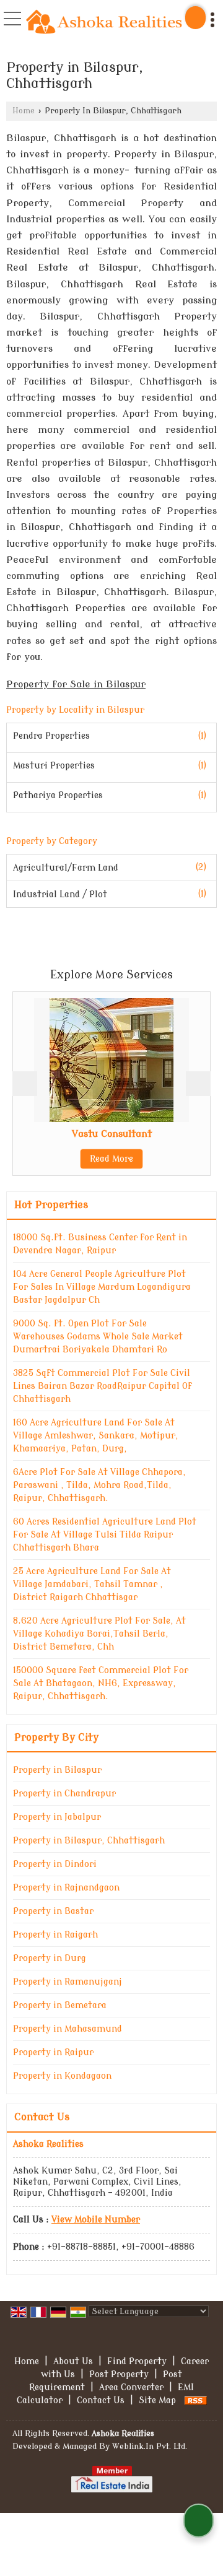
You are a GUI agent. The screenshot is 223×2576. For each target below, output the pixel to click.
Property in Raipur (53, 2052)
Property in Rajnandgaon (66, 1888)
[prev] (25, 1084)
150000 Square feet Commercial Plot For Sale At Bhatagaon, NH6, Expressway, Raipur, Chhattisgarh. (101, 1683)
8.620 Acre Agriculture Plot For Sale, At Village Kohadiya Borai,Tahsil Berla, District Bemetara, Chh (99, 1634)
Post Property (119, 2374)
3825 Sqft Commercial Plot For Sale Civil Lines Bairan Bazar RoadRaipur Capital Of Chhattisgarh (103, 1386)
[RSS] (196, 2400)
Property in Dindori (55, 1864)
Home (24, 111)
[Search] (195, 18)
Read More (70, 1159)
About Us (73, 2361)
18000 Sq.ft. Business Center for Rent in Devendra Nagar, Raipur (100, 1244)
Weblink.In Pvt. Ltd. (150, 2447)
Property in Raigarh (55, 1935)
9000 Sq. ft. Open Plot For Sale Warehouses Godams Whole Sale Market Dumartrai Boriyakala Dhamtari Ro (98, 1337)
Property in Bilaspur (57, 1770)
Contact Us (101, 2400)
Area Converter (131, 2387)
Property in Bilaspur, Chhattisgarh (89, 1841)
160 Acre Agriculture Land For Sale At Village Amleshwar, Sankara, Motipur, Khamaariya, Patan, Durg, (96, 1436)
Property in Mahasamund (68, 2029)
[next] (198, 1084)
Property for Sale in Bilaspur (76, 684)
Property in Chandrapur (64, 1794)
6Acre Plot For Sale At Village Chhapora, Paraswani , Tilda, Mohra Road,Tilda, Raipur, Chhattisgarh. (99, 1485)
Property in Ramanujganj (68, 1982)
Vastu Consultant (70, 1134)
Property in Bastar (53, 1911)
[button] (96, 2220)
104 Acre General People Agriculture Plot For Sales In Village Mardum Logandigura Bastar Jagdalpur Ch (102, 1287)
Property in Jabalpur (57, 1817)
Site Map (157, 2400)
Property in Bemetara (60, 2005)
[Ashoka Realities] (104, 23)
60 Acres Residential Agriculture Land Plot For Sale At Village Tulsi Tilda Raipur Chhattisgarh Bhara (105, 1535)
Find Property (137, 2361)
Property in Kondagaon (62, 2076)
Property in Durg (50, 1958)
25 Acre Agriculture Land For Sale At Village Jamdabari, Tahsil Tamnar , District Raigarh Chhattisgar (92, 1584)
